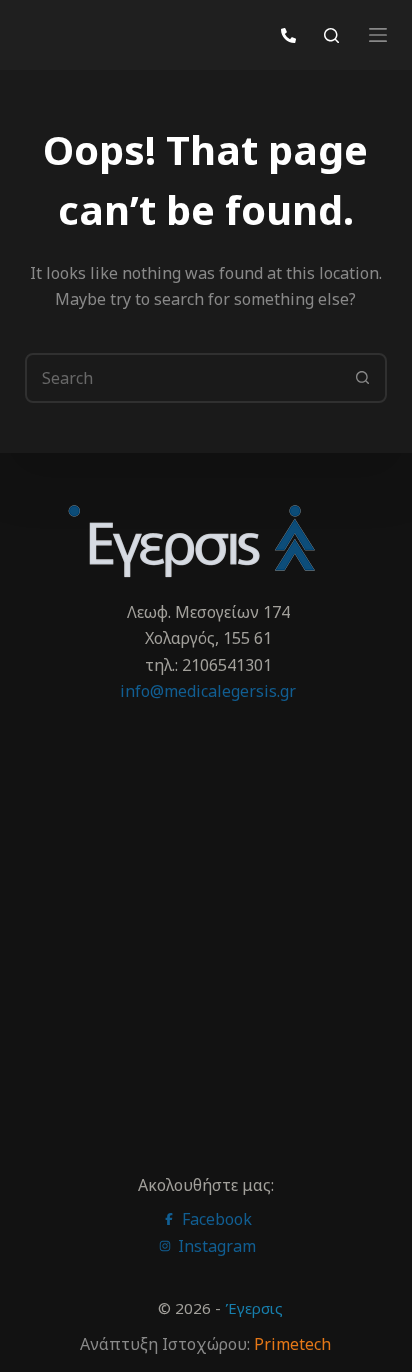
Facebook (215, 1219)
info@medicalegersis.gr (208, 691)
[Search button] (362, 378)
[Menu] (378, 35)
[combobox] (183, 378)
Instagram (215, 1246)
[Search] (331, 35)
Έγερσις (254, 1308)
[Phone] (288, 35)
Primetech (292, 1344)
